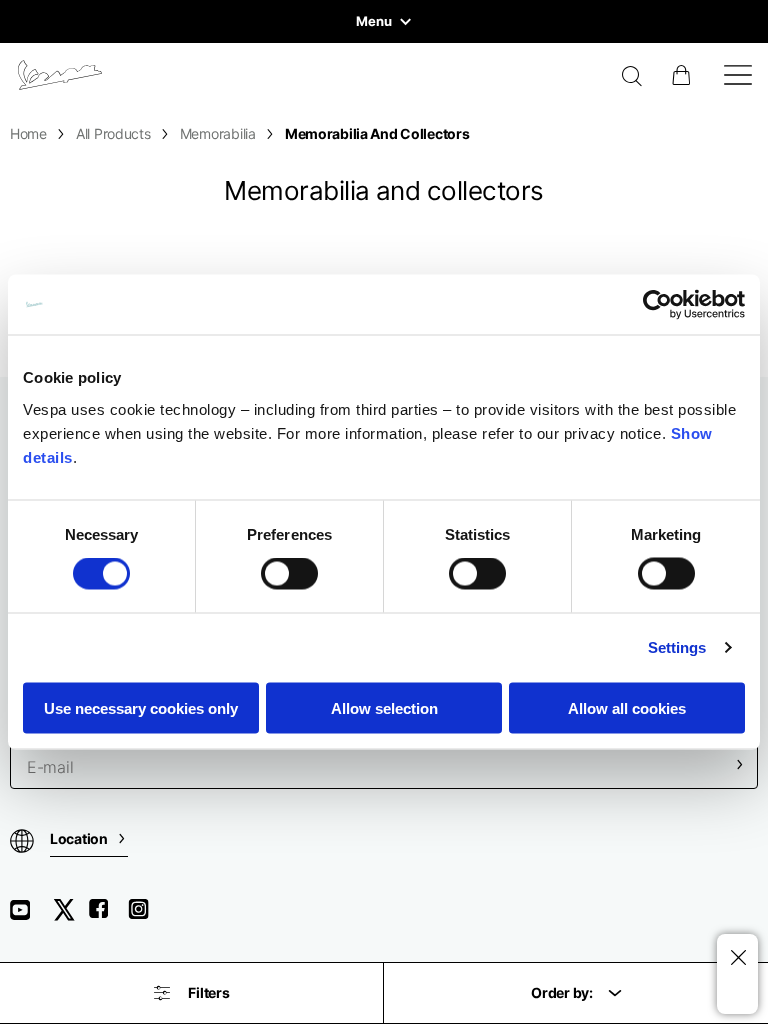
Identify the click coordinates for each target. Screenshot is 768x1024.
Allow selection (384, 707)
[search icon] (632, 78)
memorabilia (218, 133)
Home (28, 133)
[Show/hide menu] (738, 75)
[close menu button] (737, 958)
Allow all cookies (627, 707)
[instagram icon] (146, 916)
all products (113, 133)
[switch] (289, 574)
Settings (677, 647)
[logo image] (60, 75)
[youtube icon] (32, 916)
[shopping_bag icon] (683, 75)
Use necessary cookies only (141, 707)
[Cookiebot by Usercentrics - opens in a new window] (657, 305)
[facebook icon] (108, 916)
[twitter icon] (70, 916)
